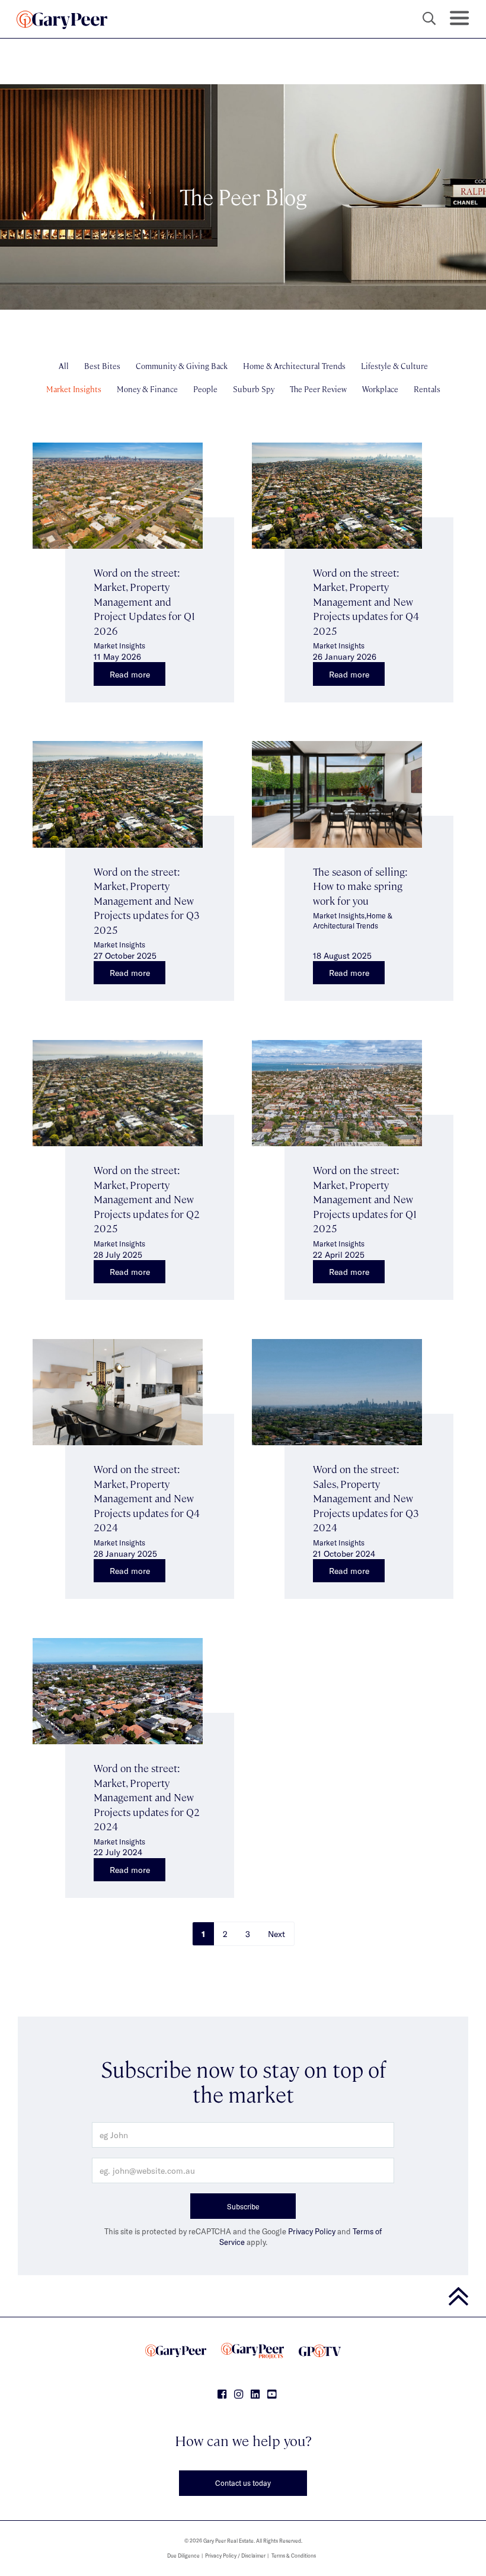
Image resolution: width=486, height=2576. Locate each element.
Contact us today (243, 2483)
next (276, 1934)
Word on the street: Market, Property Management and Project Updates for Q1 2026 (144, 601)
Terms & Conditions (294, 2556)
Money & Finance (147, 389)
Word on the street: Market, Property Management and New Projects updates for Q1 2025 (365, 1199)
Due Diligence (183, 2556)
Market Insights (74, 389)
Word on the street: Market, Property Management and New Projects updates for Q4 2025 (366, 601)
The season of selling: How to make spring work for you (360, 886)
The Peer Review (318, 389)
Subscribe (243, 2206)
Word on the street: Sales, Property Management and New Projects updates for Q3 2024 (366, 1498)
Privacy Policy (312, 2231)
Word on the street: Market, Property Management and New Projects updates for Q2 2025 (147, 1199)
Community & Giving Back (182, 366)
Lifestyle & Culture (394, 366)
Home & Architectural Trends (294, 366)
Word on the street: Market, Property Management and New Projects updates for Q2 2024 (147, 1797)
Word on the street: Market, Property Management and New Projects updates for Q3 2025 (147, 900)
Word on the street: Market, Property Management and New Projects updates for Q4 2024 (147, 1498)
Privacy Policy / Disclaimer (235, 2556)
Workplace (380, 389)
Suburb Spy (254, 389)
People (205, 389)
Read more (130, 674)
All (64, 366)
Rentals (427, 389)
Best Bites (102, 366)
